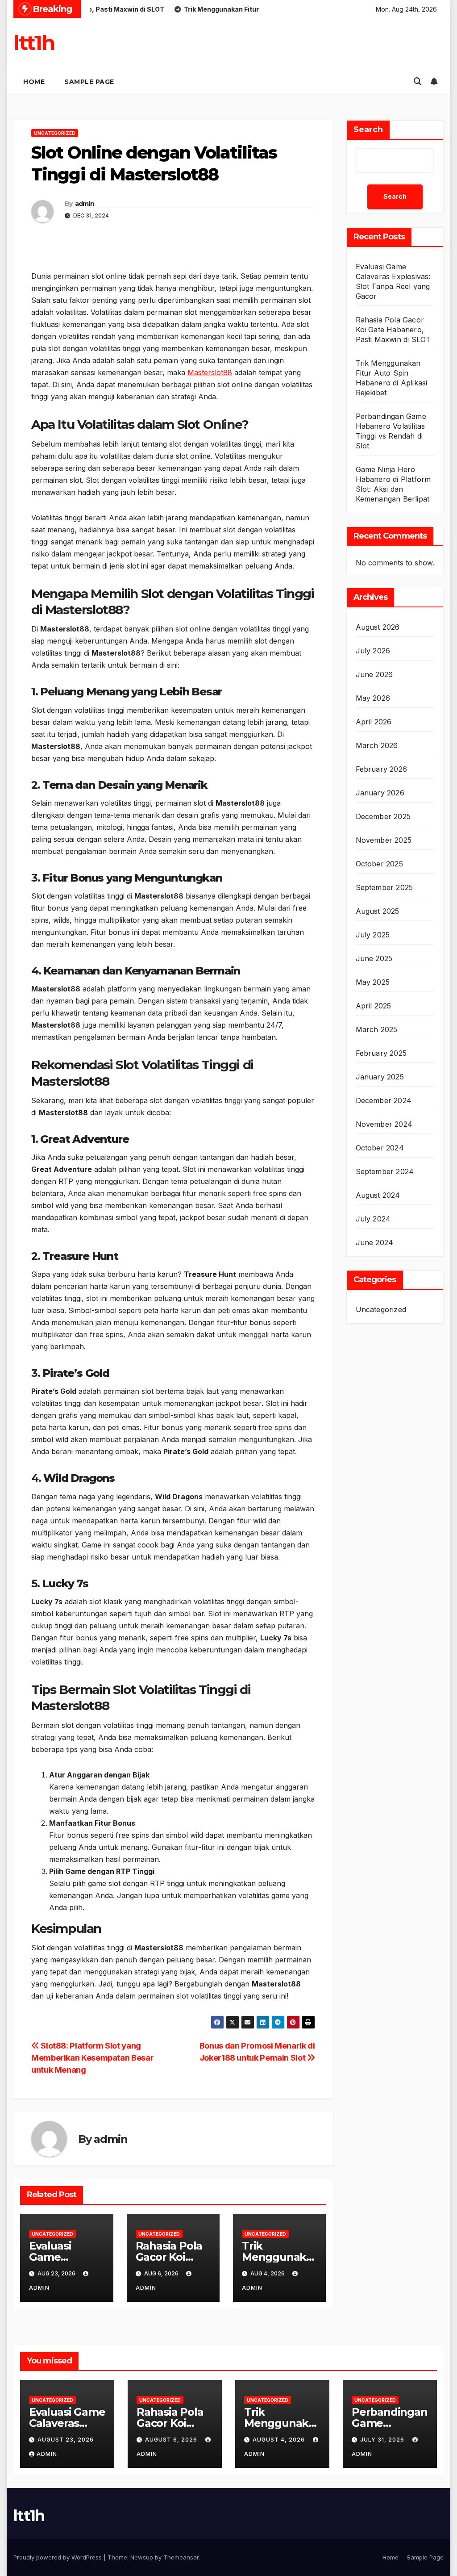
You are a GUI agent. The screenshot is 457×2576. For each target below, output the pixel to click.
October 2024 (380, 1148)
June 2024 (375, 1242)
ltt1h (34, 43)
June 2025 (374, 958)
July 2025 (373, 935)
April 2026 (374, 722)
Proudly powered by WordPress (58, 2557)
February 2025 (381, 1053)
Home (34, 82)
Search (368, 130)
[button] (418, 82)
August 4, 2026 (280, 2440)
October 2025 (379, 864)
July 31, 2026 (383, 2440)
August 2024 (378, 1195)
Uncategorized (55, 133)
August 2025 (378, 911)
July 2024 (373, 1219)
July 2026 (373, 651)
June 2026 (374, 674)
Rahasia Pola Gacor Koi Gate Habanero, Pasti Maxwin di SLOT (393, 330)
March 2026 (377, 745)
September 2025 (384, 887)
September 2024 (385, 1171)
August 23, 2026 (66, 2440)
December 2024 (384, 1100)
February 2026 (382, 769)
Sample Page (89, 82)
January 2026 (380, 793)
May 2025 (373, 982)
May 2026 (373, 698)
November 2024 (384, 1124)
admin (85, 204)
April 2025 (374, 1006)
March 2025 (377, 1029)
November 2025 (384, 840)
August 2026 (378, 627)
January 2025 (380, 1077)
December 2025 (383, 816)
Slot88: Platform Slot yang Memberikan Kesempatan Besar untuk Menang (92, 2057)
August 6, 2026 (172, 2440)
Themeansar (181, 2557)
